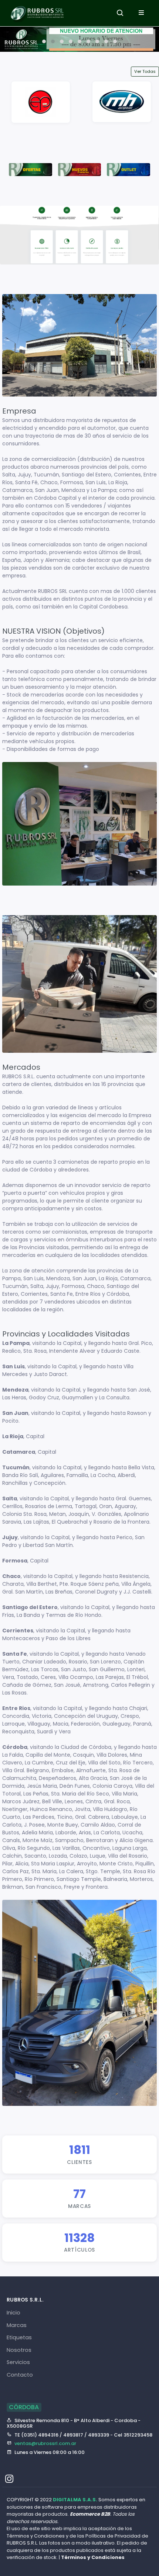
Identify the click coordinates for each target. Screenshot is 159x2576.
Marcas (17, 2325)
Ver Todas (145, 71)
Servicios (18, 2362)
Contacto (20, 2375)
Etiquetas (19, 2337)
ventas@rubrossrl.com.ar (45, 2443)
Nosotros (19, 2350)
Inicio (13, 2313)
